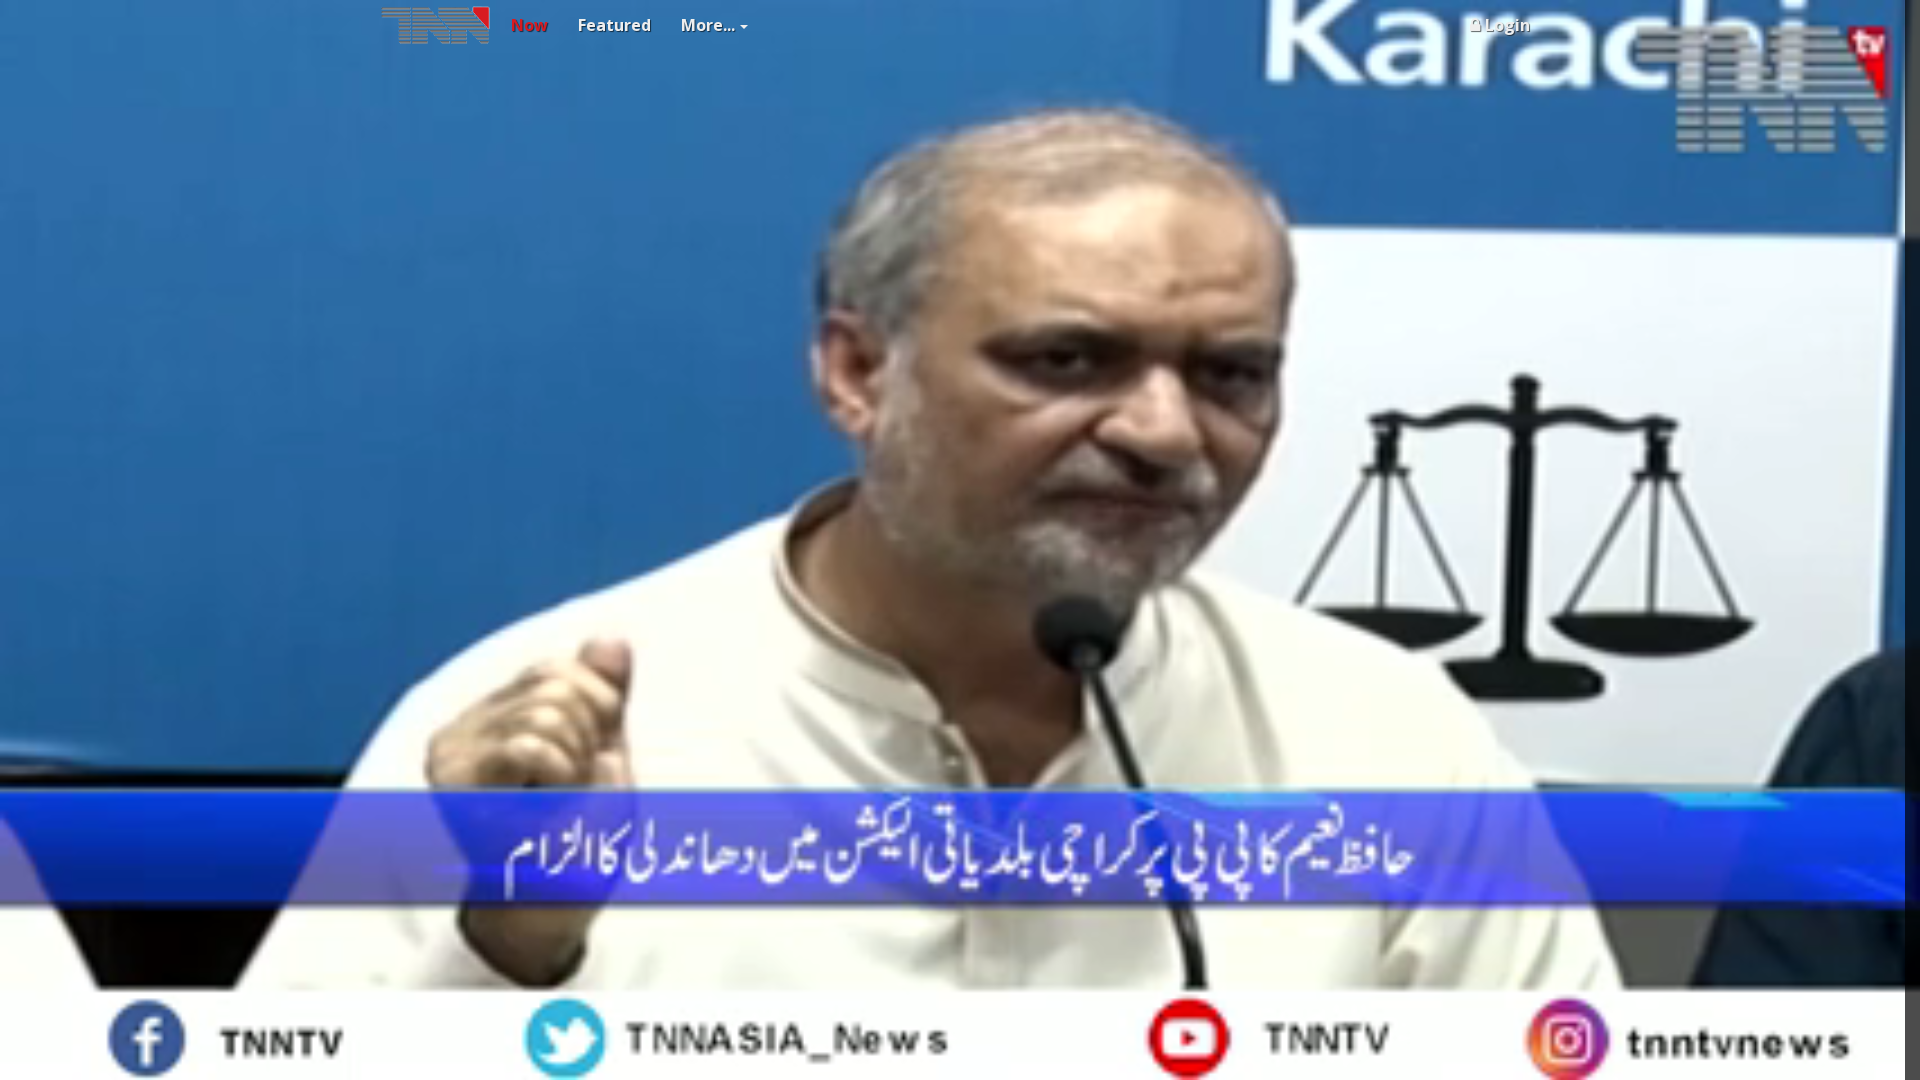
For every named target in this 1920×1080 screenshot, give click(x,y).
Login (1507, 25)
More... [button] (708, 25)
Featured (614, 25)
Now (529, 25)
